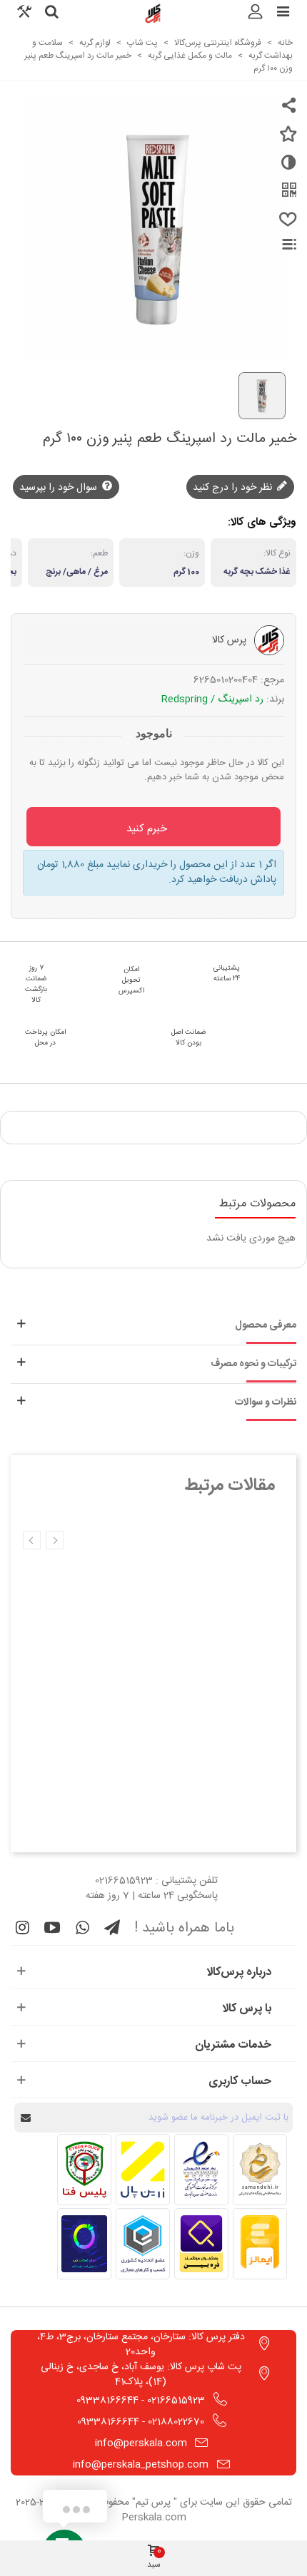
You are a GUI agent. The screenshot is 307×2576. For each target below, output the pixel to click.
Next (32, 1540)
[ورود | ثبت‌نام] (256, 14)
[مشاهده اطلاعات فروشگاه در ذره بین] (201, 2244)
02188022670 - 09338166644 (141, 2422)
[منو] (283, 14)
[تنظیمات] (24, 14)
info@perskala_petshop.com (141, 2465)
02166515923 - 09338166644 (141, 2401)
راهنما (281, 244)
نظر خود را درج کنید (234, 488)
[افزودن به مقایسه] (286, 168)
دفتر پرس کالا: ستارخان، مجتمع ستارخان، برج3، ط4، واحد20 (141, 2345)
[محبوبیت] (286, 225)
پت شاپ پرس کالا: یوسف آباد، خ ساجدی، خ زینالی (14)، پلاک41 (141, 2375)
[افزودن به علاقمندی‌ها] (286, 140)
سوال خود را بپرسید (60, 488)
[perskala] (153, 14)
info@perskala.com (141, 2443)
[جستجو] (51, 14)
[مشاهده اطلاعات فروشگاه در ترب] (84, 2244)
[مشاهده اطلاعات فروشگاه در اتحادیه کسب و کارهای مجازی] (143, 2244)
